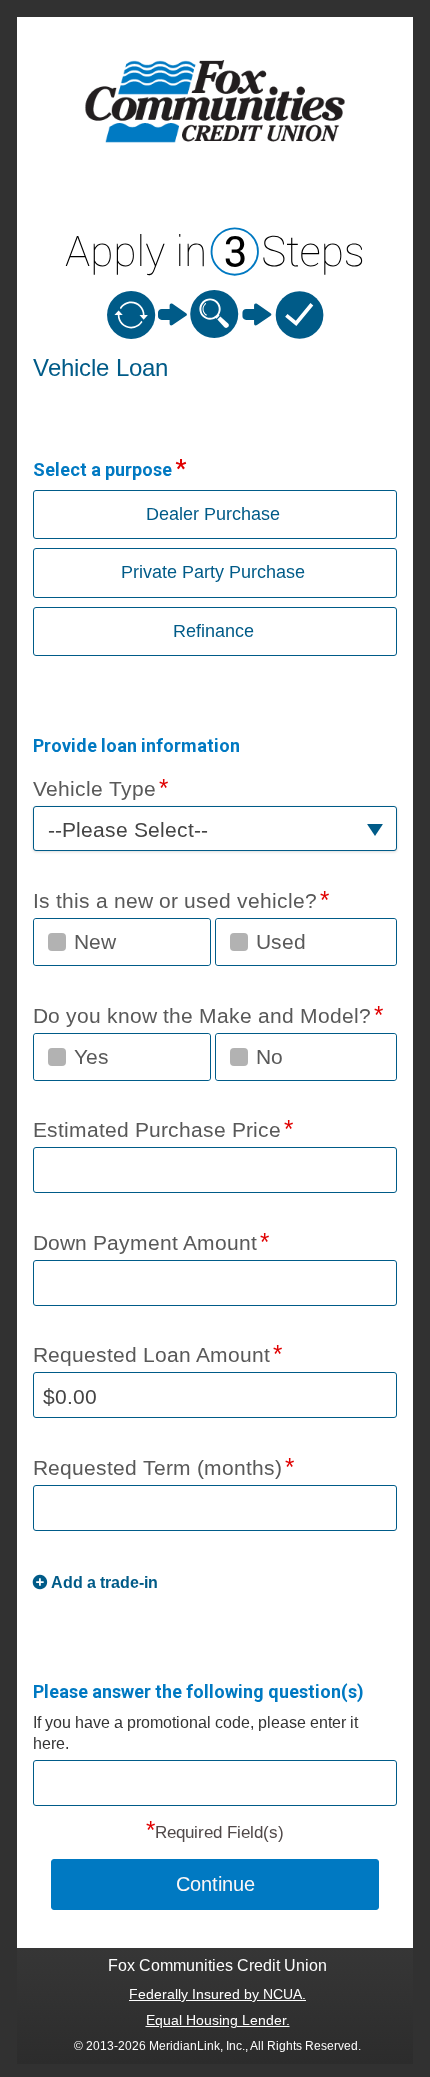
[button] (215, 828)
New (95, 941)
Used (281, 941)
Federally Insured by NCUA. (217, 1994)
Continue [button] (215, 1884)
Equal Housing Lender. (218, 2020)
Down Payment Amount (145, 1242)
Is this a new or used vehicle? (175, 900)
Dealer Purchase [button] (213, 514)
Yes (91, 1056)
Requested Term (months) (157, 1467)
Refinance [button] (213, 631)
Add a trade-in (104, 1582)
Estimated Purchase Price (157, 1129)
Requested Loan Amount (151, 1354)
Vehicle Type (94, 788)
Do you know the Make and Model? (202, 1015)
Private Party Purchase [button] (213, 572)
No (269, 1056)
